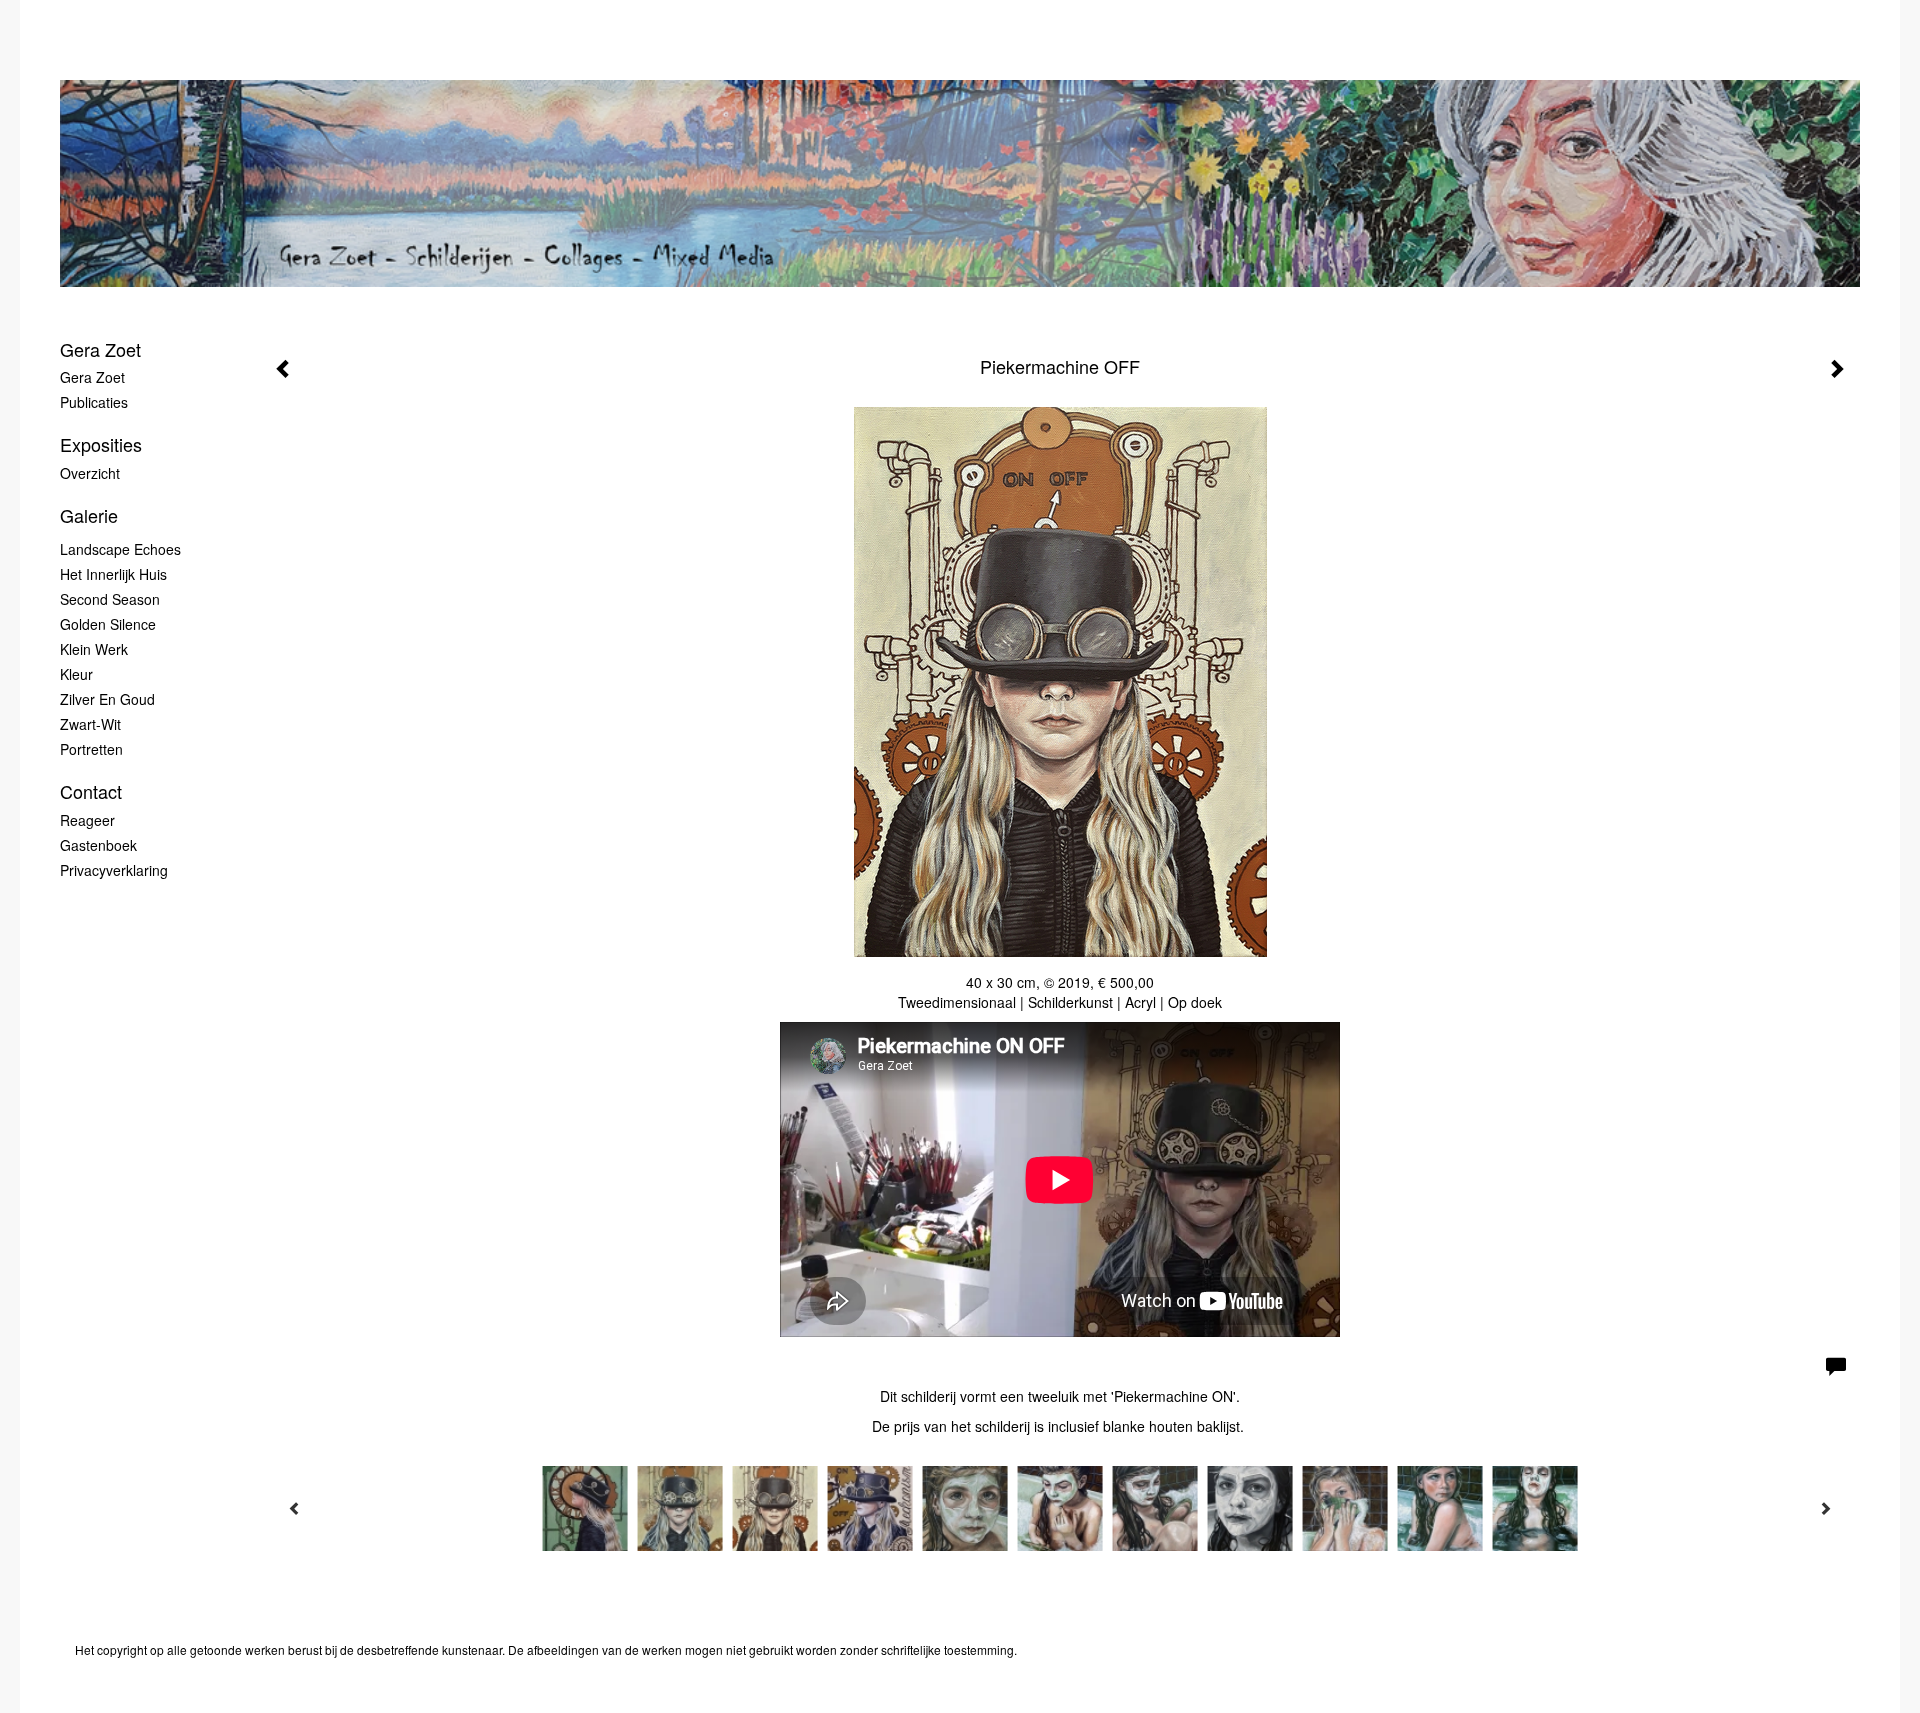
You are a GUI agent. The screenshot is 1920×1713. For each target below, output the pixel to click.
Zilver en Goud (107, 699)
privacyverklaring (114, 870)
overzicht (90, 473)
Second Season (110, 599)
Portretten (91, 749)
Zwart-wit (90, 724)
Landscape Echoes (120, 549)
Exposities (101, 444)
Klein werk (94, 649)
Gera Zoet (100, 349)
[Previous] (295, 1508)
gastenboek (98, 845)
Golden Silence (108, 624)
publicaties (94, 402)
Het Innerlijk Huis (113, 574)
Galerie (89, 515)
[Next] (1825, 1508)
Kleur (76, 674)
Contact (91, 791)
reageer (87, 820)
